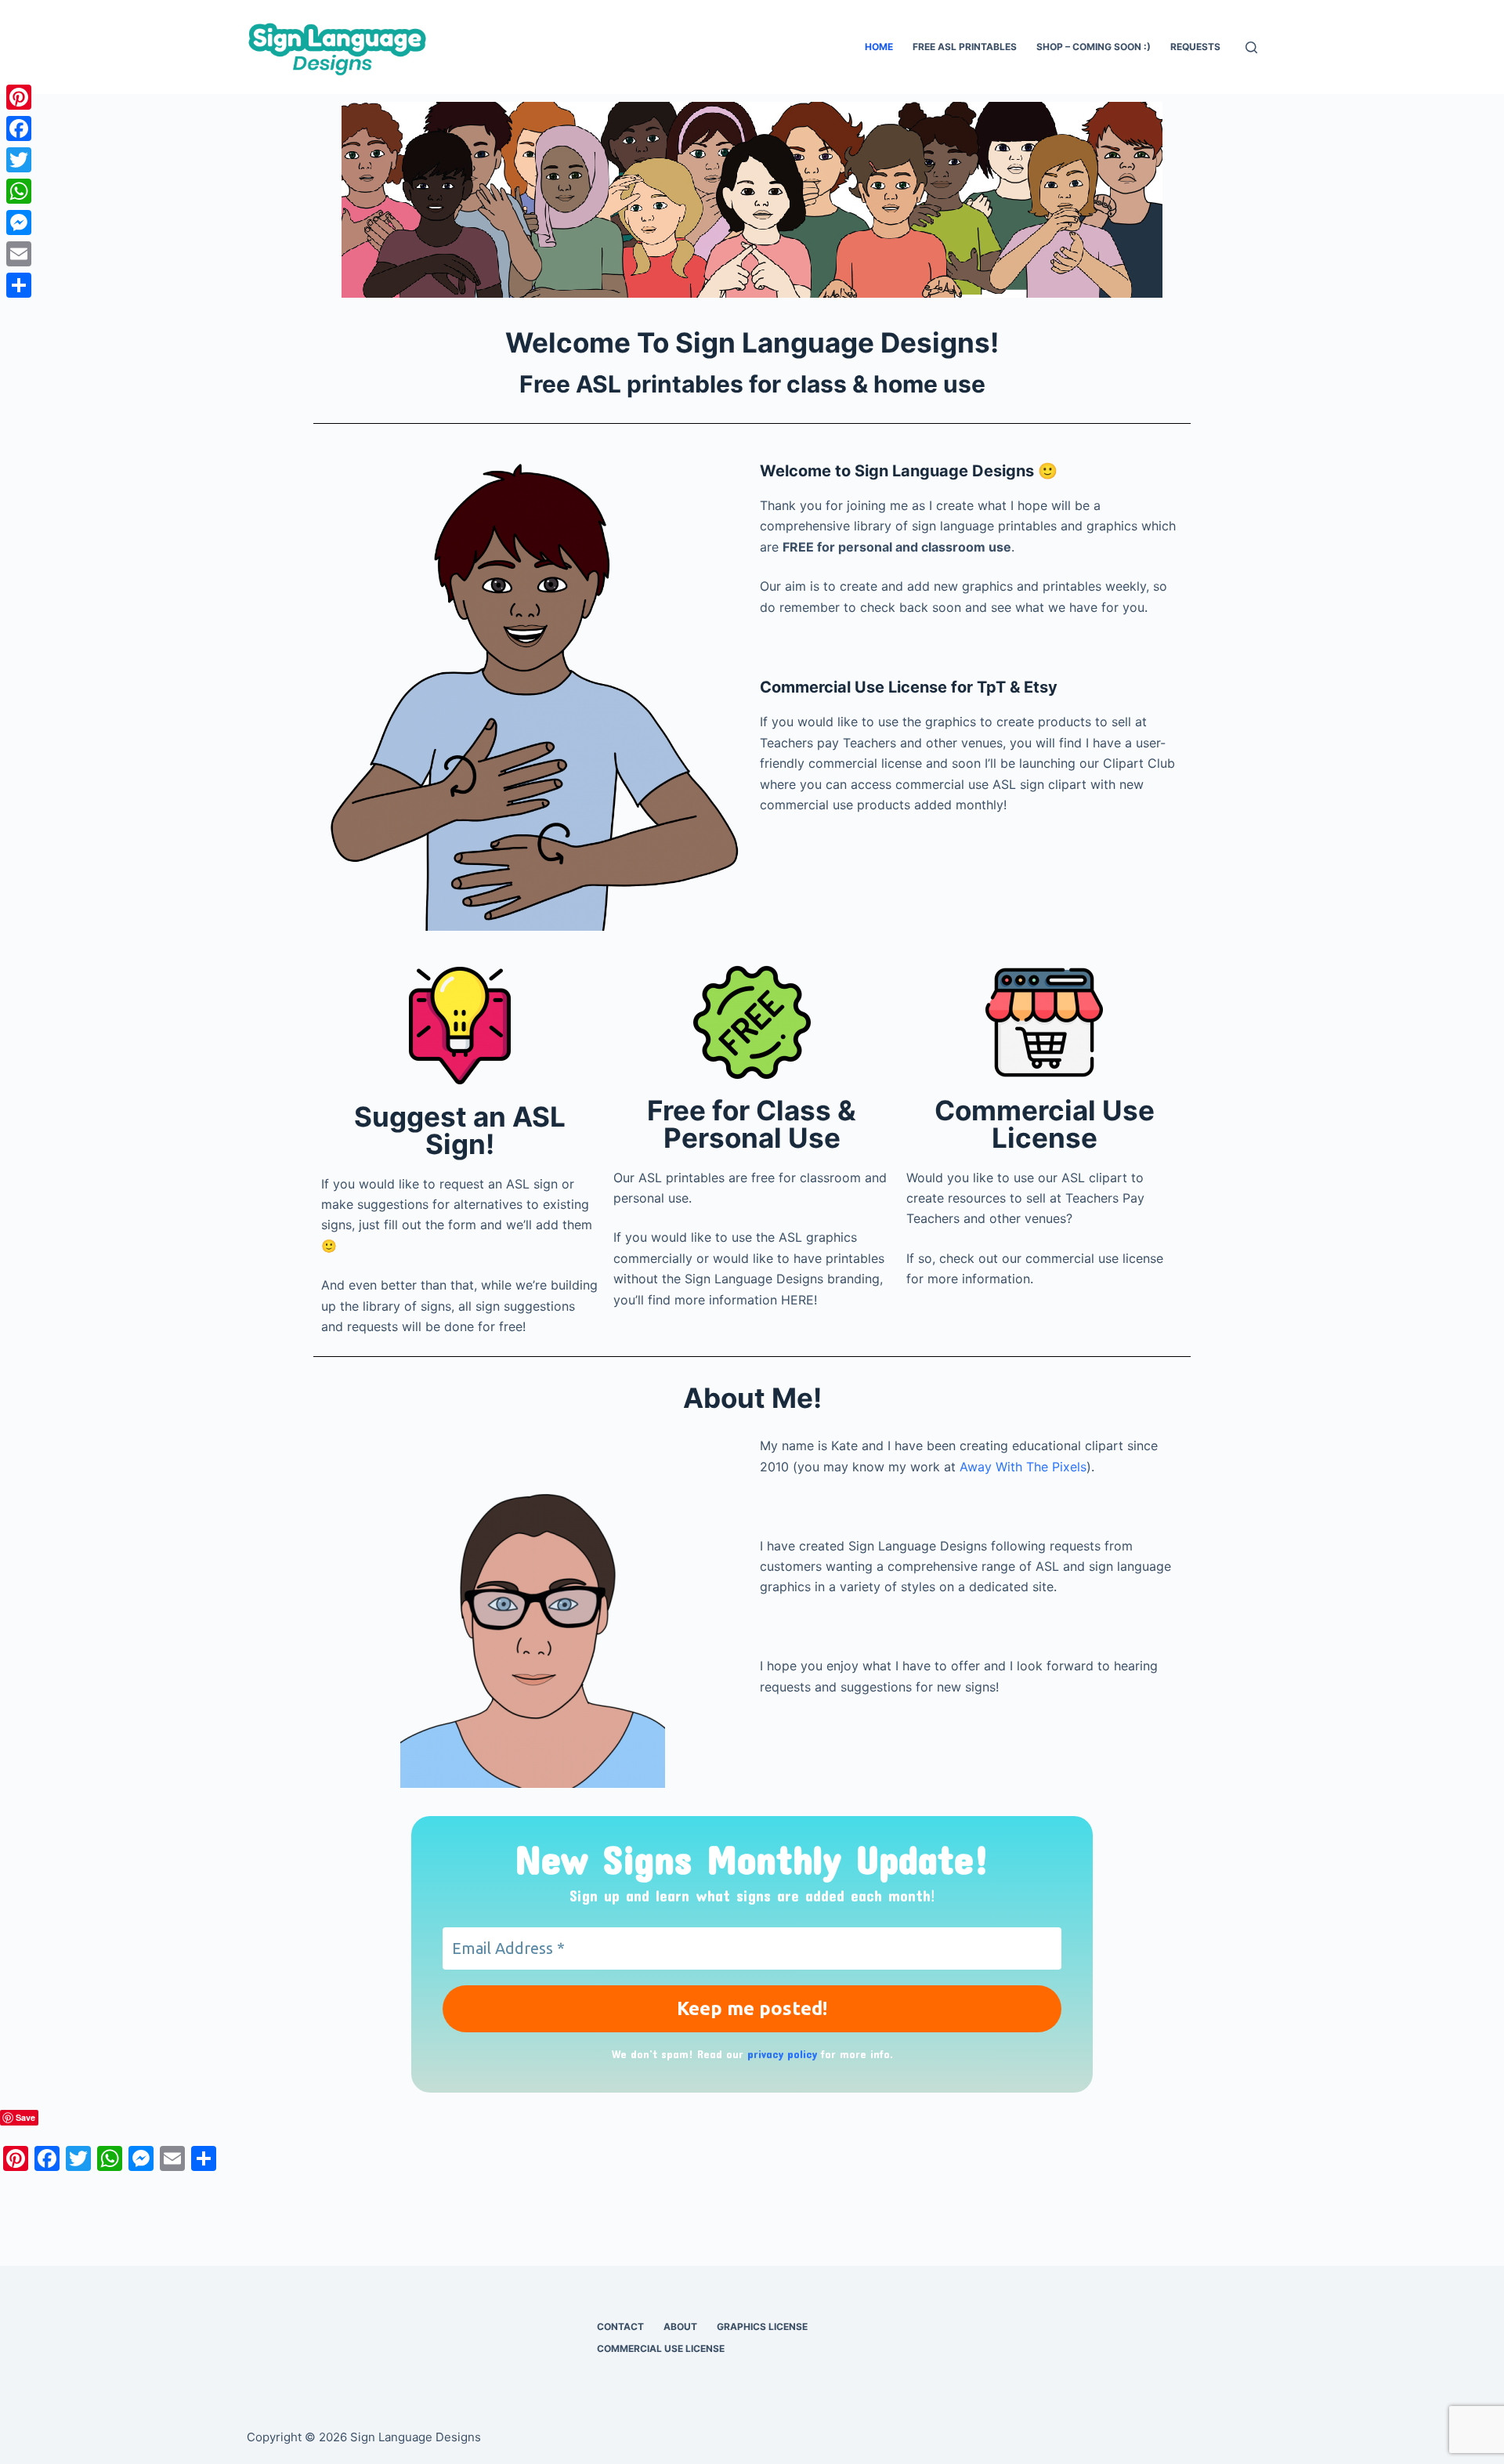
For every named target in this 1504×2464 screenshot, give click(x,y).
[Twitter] (19, 160)
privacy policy (782, 2054)
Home (879, 47)
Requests (1195, 47)
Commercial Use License (661, 2348)
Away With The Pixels (1023, 1467)
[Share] (19, 285)
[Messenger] (19, 223)
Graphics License (762, 2327)
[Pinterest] (19, 97)
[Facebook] (19, 128)
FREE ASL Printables (965, 47)
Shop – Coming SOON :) (1094, 47)
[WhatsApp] (19, 191)
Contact (620, 2327)
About (680, 2327)
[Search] (1251, 47)
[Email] (19, 254)
